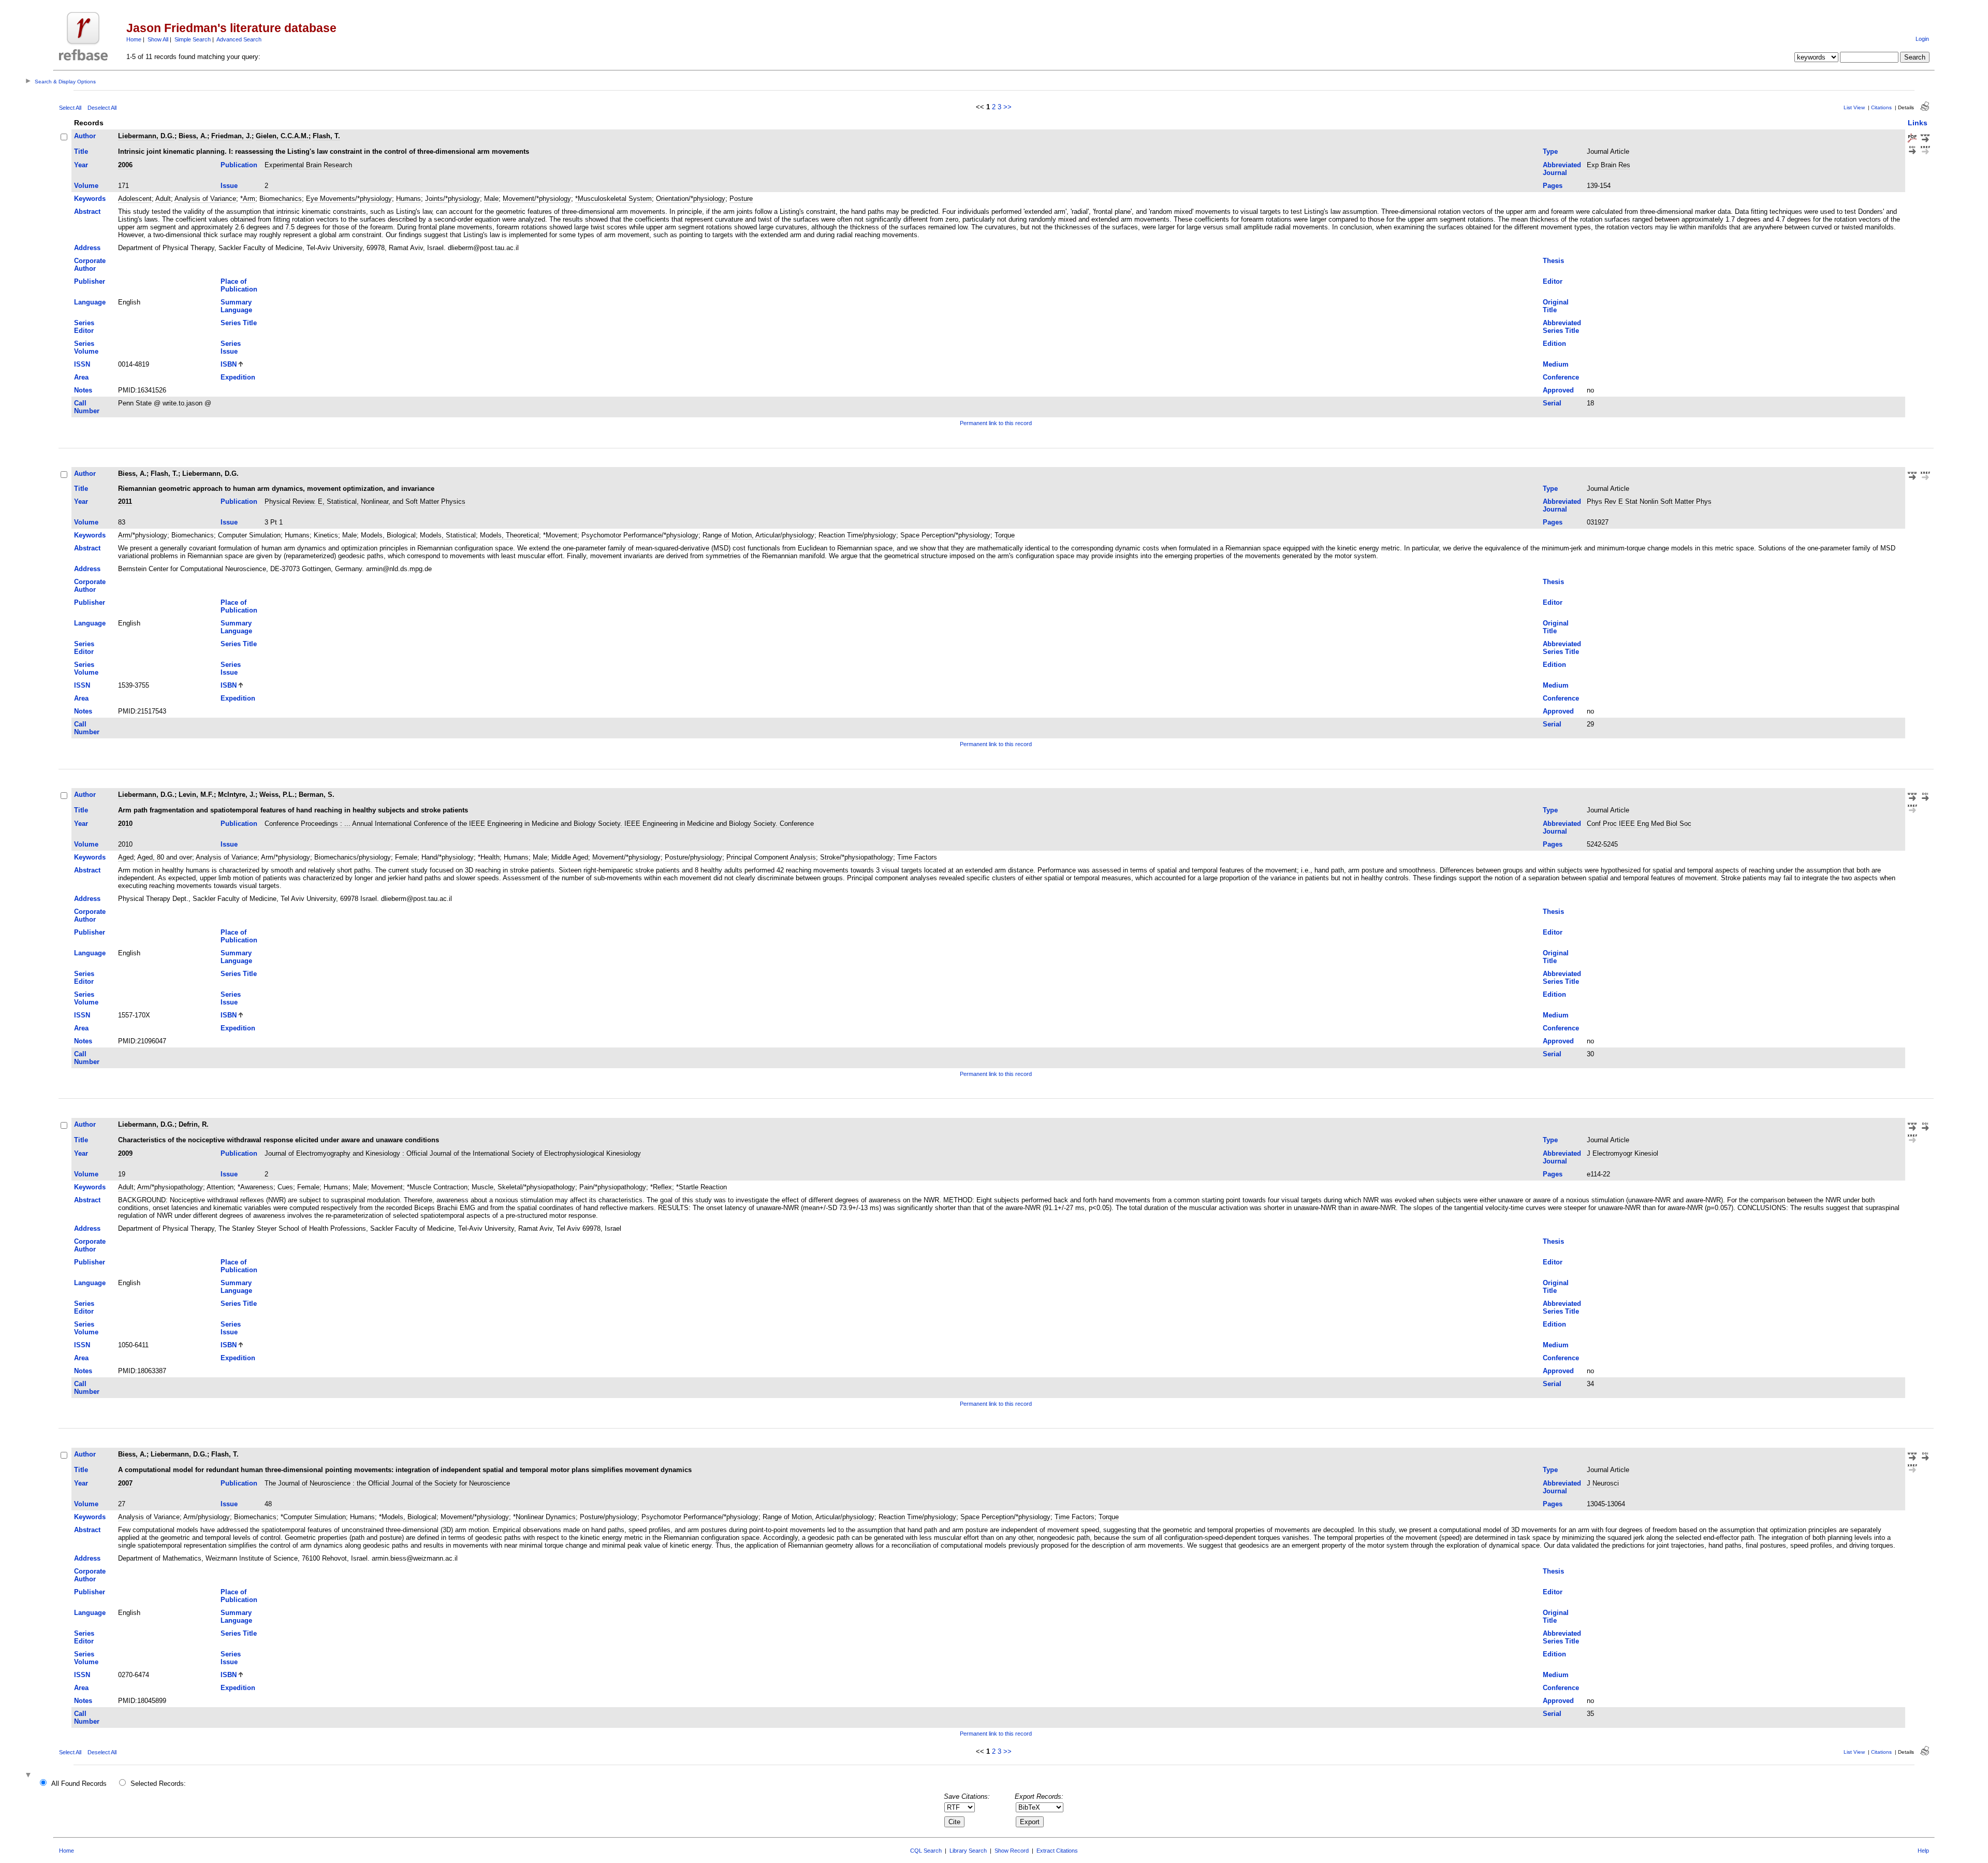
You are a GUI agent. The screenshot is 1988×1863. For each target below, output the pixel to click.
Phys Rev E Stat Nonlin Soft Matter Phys (1649, 501)
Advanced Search (239, 39)
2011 (125, 501)
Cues (285, 1187)
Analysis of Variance (205, 199)
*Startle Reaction (701, 1187)
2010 (125, 824)
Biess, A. (193, 136)
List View (1854, 107)
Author (85, 136)
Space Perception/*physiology (945, 535)
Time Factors (917, 857)
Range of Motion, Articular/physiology (758, 535)
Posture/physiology (693, 857)
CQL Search (926, 1851)
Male (491, 199)
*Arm (248, 199)
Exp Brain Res (1609, 165)
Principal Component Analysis (771, 857)
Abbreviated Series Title (1562, 327)
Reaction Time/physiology (857, 535)
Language (90, 302)
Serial (1552, 403)
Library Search (968, 1851)
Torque (1005, 535)
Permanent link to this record (996, 423)
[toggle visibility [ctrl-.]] (30, 1776)
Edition (1554, 344)
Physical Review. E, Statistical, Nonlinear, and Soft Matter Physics (365, 501)
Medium (1556, 364)
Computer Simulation (249, 535)
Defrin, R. (194, 1124)
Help (1923, 1851)
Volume (86, 186)
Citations (1881, 107)
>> (1007, 107)
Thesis (1553, 261)
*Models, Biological (408, 1517)
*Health (489, 857)
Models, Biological (388, 535)
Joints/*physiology (452, 199)
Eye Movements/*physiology (349, 199)
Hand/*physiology (448, 857)
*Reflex (661, 1187)
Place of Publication (239, 285)
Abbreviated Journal (1562, 169)
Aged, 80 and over (165, 857)
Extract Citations (1057, 1851)
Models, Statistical (448, 535)
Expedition (238, 377)
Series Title (239, 323)
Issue (229, 186)
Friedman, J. (231, 136)
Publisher (90, 281)
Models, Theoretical (509, 535)
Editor (1553, 281)
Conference (1561, 377)
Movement (387, 1187)
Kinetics (326, 535)
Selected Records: (158, 1784)
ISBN (229, 364)
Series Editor (84, 327)
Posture (741, 199)
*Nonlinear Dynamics (544, 1517)
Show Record (1012, 1851)
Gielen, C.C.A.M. (282, 136)
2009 (125, 1153)
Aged (126, 857)
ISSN (82, 364)
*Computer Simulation (313, 1517)
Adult (163, 199)
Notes (83, 390)
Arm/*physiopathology (170, 1187)
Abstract (87, 212)
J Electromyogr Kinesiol (1622, 1153)
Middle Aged (570, 857)
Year (81, 165)
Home (134, 39)
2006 (125, 165)
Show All (158, 39)
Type (1550, 151)
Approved (1558, 390)
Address (87, 248)
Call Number (87, 407)
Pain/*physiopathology (613, 1187)
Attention (220, 1187)
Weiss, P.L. (277, 795)
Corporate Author (90, 265)
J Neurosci (1603, 1483)
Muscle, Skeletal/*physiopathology (523, 1187)
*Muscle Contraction (437, 1187)
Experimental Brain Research (308, 165)
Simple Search (193, 39)
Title (81, 151)
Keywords (90, 199)
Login (1922, 39)
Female (406, 857)
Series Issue (231, 347)
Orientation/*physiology (691, 199)
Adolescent (135, 199)
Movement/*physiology (537, 199)
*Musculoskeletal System (613, 199)
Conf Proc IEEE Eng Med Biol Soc (1639, 824)
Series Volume (86, 347)
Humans (408, 199)
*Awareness (255, 1187)
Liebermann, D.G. (146, 136)
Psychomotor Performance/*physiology (640, 535)
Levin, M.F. (196, 795)
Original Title (1556, 306)
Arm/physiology (207, 1517)
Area (81, 377)
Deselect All (102, 108)
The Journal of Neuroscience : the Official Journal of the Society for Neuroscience (387, 1483)
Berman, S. (317, 795)
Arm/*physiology (143, 535)
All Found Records (79, 1784)
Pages (1553, 186)
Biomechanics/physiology (353, 857)
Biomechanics (281, 199)
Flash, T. (326, 136)
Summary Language (236, 306)
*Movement (560, 535)
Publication (239, 165)
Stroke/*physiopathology (857, 857)
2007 (125, 1483)
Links (1918, 123)
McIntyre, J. (237, 795)
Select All (70, 108)
